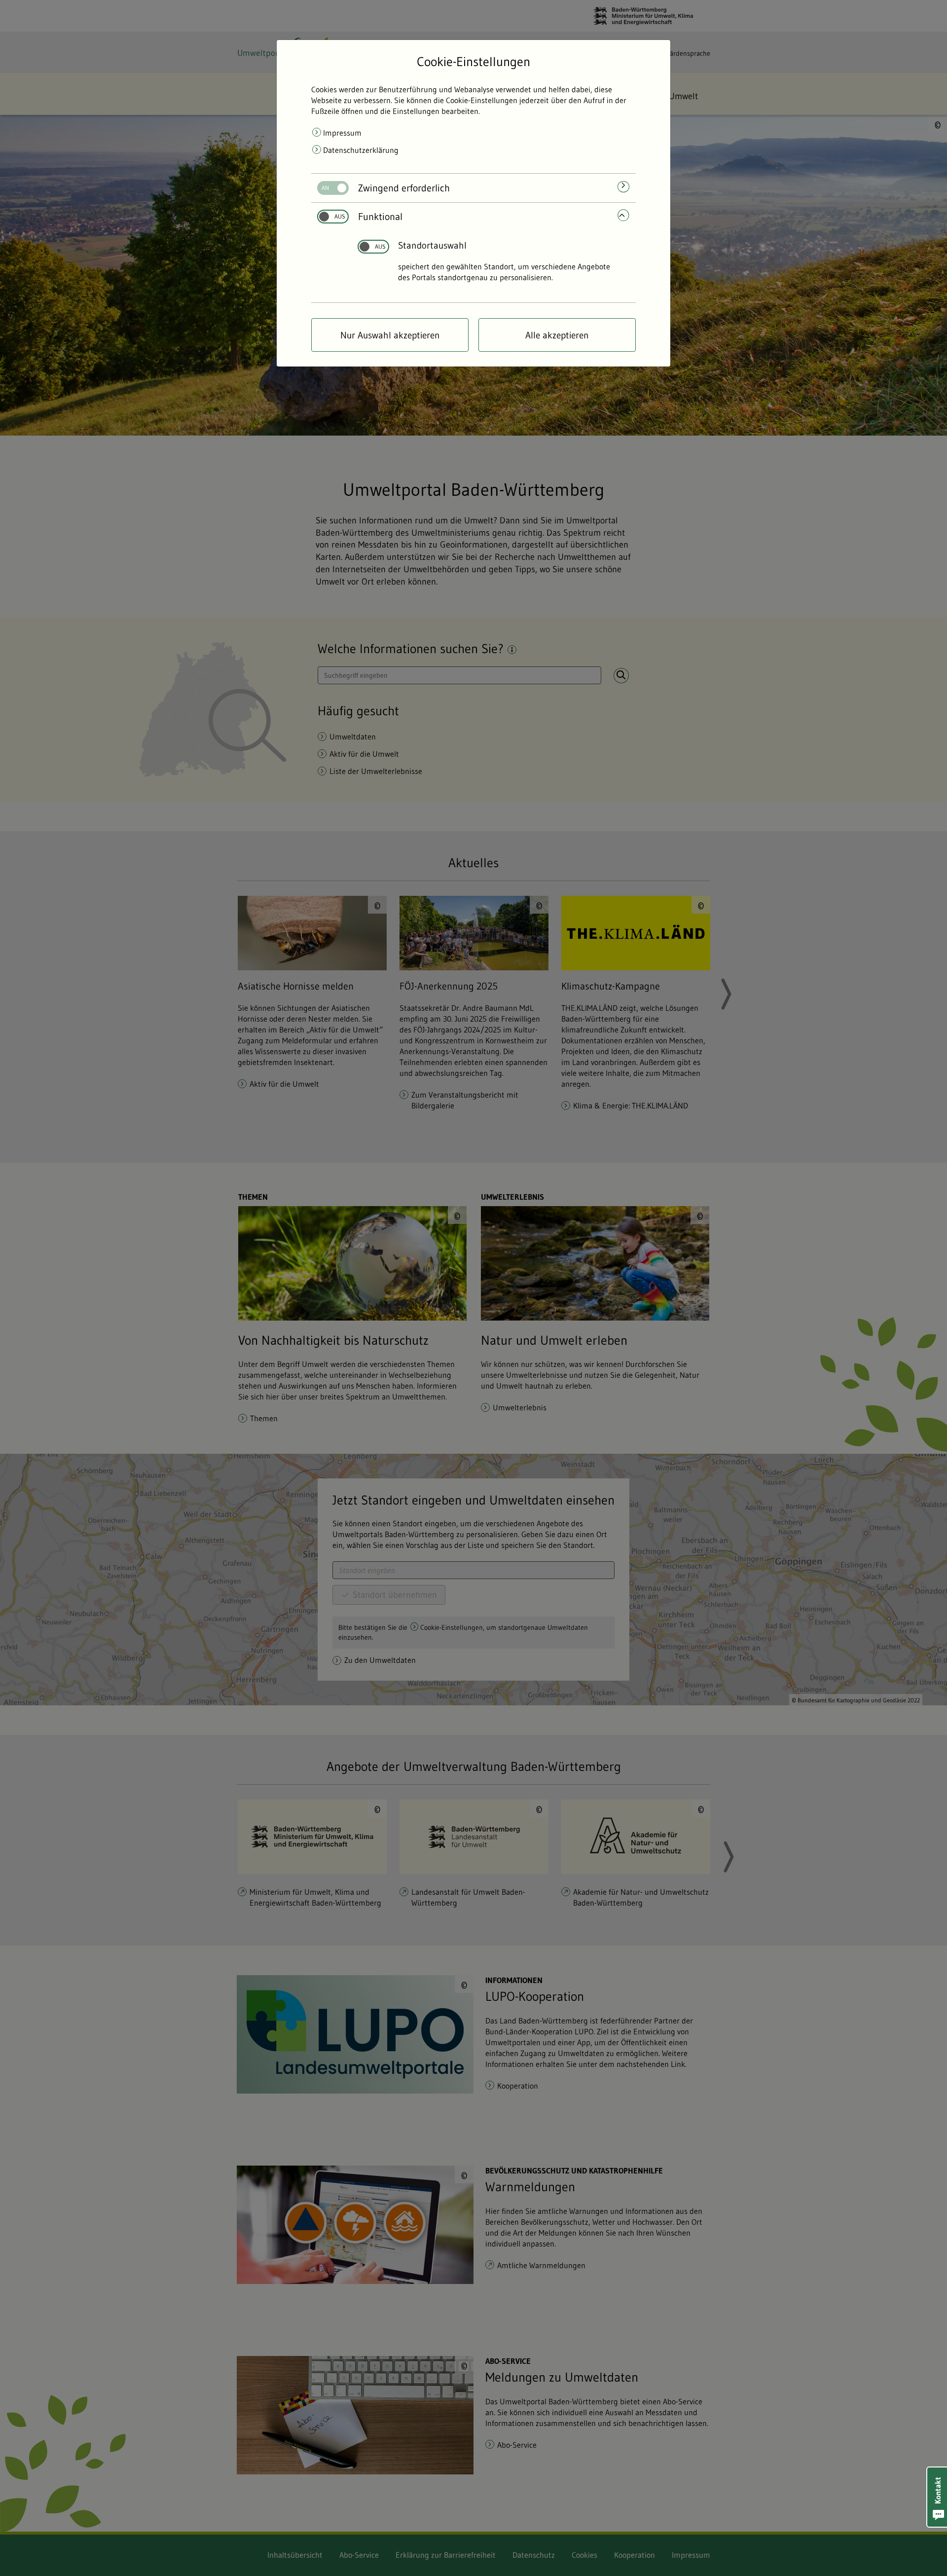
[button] (937, 2497)
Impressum (342, 133)
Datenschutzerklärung (361, 150)
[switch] (329, 188)
